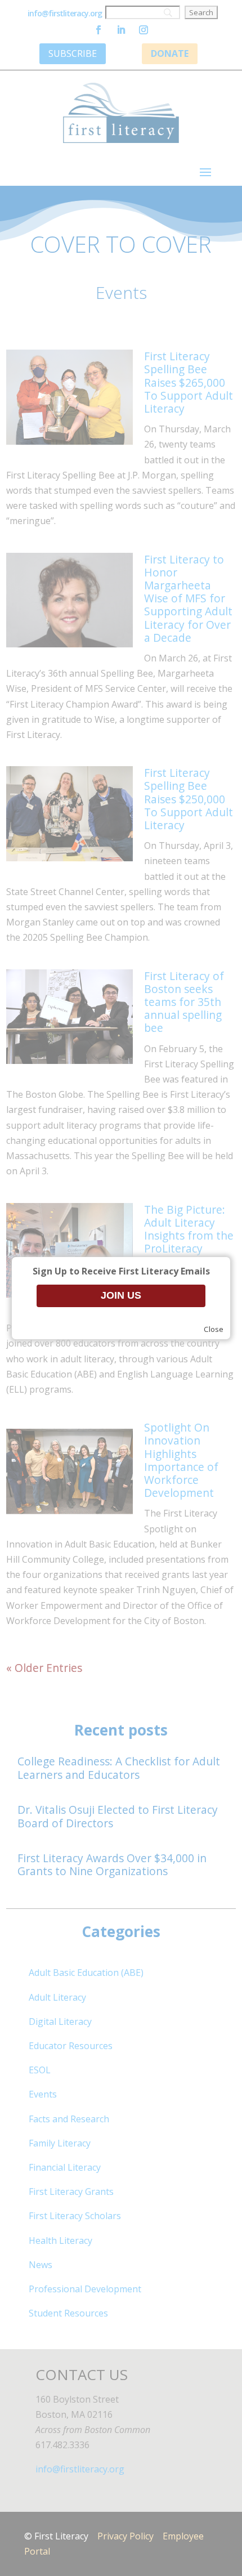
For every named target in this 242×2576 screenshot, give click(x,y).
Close (214, 1329)
